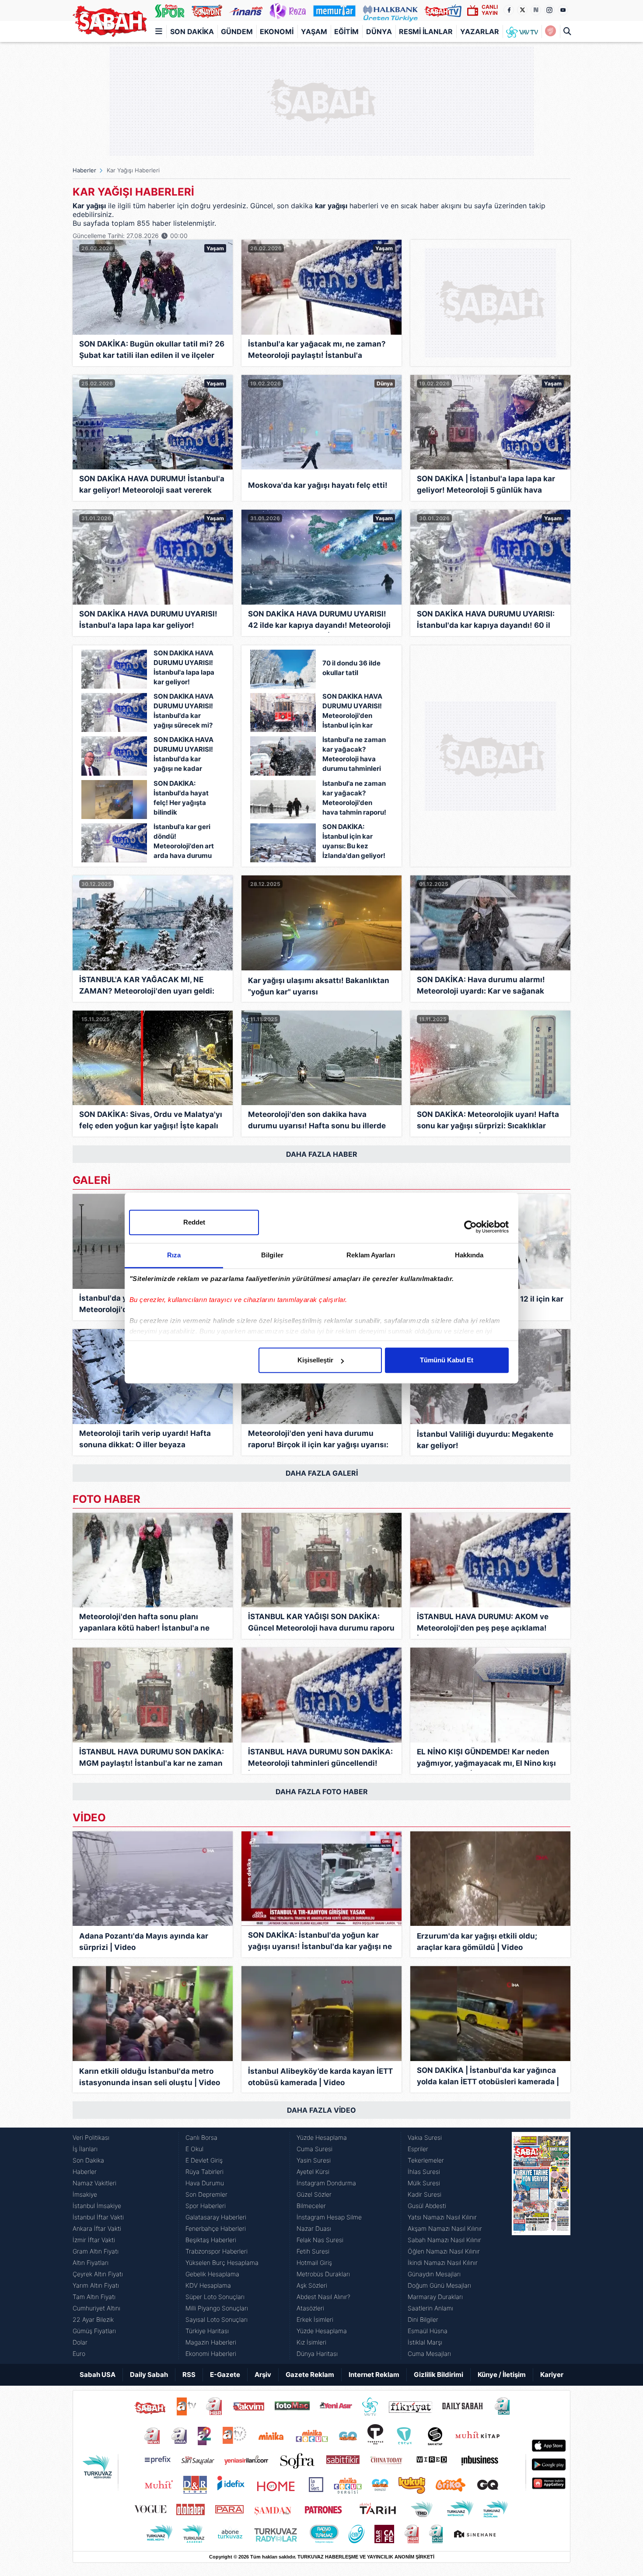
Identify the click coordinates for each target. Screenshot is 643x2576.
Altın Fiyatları (91, 2263)
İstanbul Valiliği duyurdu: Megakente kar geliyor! (485, 1440)
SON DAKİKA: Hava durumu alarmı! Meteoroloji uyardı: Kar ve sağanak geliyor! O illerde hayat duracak (481, 987)
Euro (79, 2354)
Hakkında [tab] (469, 1255)
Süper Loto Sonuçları (215, 2297)
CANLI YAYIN (490, 10)
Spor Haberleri (206, 2206)
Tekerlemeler (426, 2160)
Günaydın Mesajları (434, 2274)
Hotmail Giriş (314, 2263)
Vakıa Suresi (425, 2137)
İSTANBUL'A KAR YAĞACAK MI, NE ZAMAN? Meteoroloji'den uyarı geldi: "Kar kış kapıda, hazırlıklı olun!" (147, 987)
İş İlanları (85, 2149)
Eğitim (346, 31)
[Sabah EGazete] (541, 2246)
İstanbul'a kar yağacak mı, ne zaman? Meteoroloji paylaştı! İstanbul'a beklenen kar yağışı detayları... (317, 351)
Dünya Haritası (317, 2354)
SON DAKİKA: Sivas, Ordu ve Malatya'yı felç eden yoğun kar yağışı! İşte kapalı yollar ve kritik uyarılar (151, 1122)
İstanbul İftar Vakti (98, 2217)
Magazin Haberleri (211, 2342)
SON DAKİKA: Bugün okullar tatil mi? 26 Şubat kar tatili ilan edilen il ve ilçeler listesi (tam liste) (152, 351)
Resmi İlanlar (426, 31)
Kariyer (552, 2375)
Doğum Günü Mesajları (439, 2285)
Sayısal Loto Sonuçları (217, 2319)
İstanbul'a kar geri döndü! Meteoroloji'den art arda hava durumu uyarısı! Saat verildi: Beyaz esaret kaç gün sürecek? (185, 842)
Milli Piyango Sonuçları (217, 2308)
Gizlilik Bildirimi (439, 2375)
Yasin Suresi (314, 2160)
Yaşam (314, 31)
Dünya (379, 31)
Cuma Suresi (315, 2149)
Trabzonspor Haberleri (217, 2251)
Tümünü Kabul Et (447, 1360)
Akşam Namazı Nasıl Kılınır (445, 2228)
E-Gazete (225, 2375)
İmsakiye (85, 2194)
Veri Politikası (91, 2137)
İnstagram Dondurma (326, 2183)
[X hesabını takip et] (522, 10)
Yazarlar (480, 31)
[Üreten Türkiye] (390, 10)
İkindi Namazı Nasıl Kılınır (443, 2263)
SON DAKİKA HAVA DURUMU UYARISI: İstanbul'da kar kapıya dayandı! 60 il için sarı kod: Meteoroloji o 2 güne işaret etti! (490, 621)
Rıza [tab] (174, 1255)
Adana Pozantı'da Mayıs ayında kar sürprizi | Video (144, 1942)
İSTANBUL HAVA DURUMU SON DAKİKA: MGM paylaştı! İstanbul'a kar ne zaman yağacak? (152, 1759)
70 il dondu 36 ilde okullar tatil (351, 668)
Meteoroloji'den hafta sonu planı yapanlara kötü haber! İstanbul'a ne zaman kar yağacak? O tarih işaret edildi (144, 1624)
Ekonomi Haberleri (211, 2354)
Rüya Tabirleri (204, 2172)
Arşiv (263, 2375)
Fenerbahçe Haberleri (216, 2228)
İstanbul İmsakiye (97, 2206)
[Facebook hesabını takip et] (509, 10)
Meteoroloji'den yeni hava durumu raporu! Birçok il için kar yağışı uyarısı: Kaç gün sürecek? (318, 1440)
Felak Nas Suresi (320, 2240)
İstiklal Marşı (425, 2342)
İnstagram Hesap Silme (329, 2217)
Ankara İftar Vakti (97, 2228)
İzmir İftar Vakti (94, 2240)
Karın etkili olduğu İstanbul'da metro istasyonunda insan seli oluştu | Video (150, 2077)
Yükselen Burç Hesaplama (222, 2263)
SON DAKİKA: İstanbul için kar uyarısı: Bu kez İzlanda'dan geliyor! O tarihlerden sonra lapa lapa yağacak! (354, 842)
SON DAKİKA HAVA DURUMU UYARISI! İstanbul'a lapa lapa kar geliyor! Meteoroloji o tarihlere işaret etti (184, 668)
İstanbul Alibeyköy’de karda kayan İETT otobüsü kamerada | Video (320, 2077)
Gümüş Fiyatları (94, 2331)
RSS (189, 2375)
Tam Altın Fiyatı (94, 2297)
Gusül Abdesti (427, 2206)
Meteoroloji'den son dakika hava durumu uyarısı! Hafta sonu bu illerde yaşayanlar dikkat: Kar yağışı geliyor (317, 1122)
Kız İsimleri (311, 2342)
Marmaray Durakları (435, 2297)
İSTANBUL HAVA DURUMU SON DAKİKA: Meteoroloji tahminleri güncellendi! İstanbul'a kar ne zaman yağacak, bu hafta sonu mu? (320, 1759)
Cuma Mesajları (429, 2354)
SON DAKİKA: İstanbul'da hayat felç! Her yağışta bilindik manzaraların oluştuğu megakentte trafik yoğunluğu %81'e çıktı (183, 799)
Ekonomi (277, 31)
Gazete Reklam (310, 2375)
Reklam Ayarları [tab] (371, 1255)
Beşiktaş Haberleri (211, 2240)
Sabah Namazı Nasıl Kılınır (444, 2240)
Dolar (80, 2342)
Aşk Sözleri (312, 2285)
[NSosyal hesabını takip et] (536, 10)
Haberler (84, 170)
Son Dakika (192, 31)
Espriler (418, 2149)
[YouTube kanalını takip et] (563, 10)
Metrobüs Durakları (323, 2274)
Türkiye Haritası (207, 2331)
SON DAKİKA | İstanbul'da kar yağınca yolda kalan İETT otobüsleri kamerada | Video (488, 2077)
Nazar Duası (314, 2228)
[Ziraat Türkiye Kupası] (550, 31)
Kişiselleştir (315, 1360)
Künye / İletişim (502, 2375)
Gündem (237, 31)
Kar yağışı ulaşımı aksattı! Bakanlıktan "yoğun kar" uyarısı (319, 986)
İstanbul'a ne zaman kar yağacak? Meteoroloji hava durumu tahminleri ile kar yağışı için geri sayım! (354, 755)
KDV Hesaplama (208, 2285)
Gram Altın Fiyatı (96, 2251)
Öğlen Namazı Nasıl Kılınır (444, 2251)
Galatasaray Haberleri (216, 2217)
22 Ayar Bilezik (93, 2319)
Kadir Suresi (425, 2194)
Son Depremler (206, 2194)
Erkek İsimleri (315, 2319)
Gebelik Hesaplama (212, 2274)
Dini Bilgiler (423, 2319)
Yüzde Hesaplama (322, 2137)
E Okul (194, 2149)
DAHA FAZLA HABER (322, 1154)
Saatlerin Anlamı (430, 2308)
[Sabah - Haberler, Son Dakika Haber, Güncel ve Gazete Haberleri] (110, 21)
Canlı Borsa (201, 2137)
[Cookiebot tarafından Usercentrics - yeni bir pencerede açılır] (470, 1227)
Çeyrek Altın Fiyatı (98, 2274)
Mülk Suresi (424, 2183)
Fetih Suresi (313, 2251)
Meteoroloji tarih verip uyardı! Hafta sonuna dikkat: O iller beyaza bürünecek (145, 1440)
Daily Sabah (149, 2375)
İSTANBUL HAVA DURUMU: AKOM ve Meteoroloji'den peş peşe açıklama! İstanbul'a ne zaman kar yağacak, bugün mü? (483, 1624)
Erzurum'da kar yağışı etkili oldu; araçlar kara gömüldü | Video (477, 1942)
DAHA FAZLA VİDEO (321, 2110)
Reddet (194, 1222)
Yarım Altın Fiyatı (96, 2285)
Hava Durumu (205, 2183)
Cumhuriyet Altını (96, 2308)
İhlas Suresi (424, 2172)
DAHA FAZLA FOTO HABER (322, 1792)
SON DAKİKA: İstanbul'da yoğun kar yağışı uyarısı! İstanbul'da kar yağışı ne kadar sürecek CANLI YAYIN (320, 1942)
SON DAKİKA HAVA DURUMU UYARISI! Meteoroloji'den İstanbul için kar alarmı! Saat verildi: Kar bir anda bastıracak (353, 712)
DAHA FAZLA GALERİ (322, 1473)
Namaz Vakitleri (94, 2183)
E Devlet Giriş (204, 2160)
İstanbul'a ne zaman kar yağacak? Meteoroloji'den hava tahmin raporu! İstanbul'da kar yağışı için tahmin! (354, 799)
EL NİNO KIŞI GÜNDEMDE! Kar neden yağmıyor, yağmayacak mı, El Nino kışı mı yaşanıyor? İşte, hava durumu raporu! (486, 1759)
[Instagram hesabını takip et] (549, 10)
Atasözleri (310, 2308)
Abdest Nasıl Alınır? (323, 2297)
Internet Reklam (374, 2375)
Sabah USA (98, 2375)
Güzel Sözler (314, 2194)
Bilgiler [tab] (272, 1255)
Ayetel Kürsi (313, 2172)
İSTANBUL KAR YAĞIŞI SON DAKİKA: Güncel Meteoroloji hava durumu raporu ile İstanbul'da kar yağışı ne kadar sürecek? (321, 1624)
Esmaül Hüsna (428, 2331)
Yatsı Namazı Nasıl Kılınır (442, 2217)
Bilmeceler (311, 2206)
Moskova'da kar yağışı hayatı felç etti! (318, 485)
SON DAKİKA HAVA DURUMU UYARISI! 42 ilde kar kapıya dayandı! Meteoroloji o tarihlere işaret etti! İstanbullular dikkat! (319, 621)
